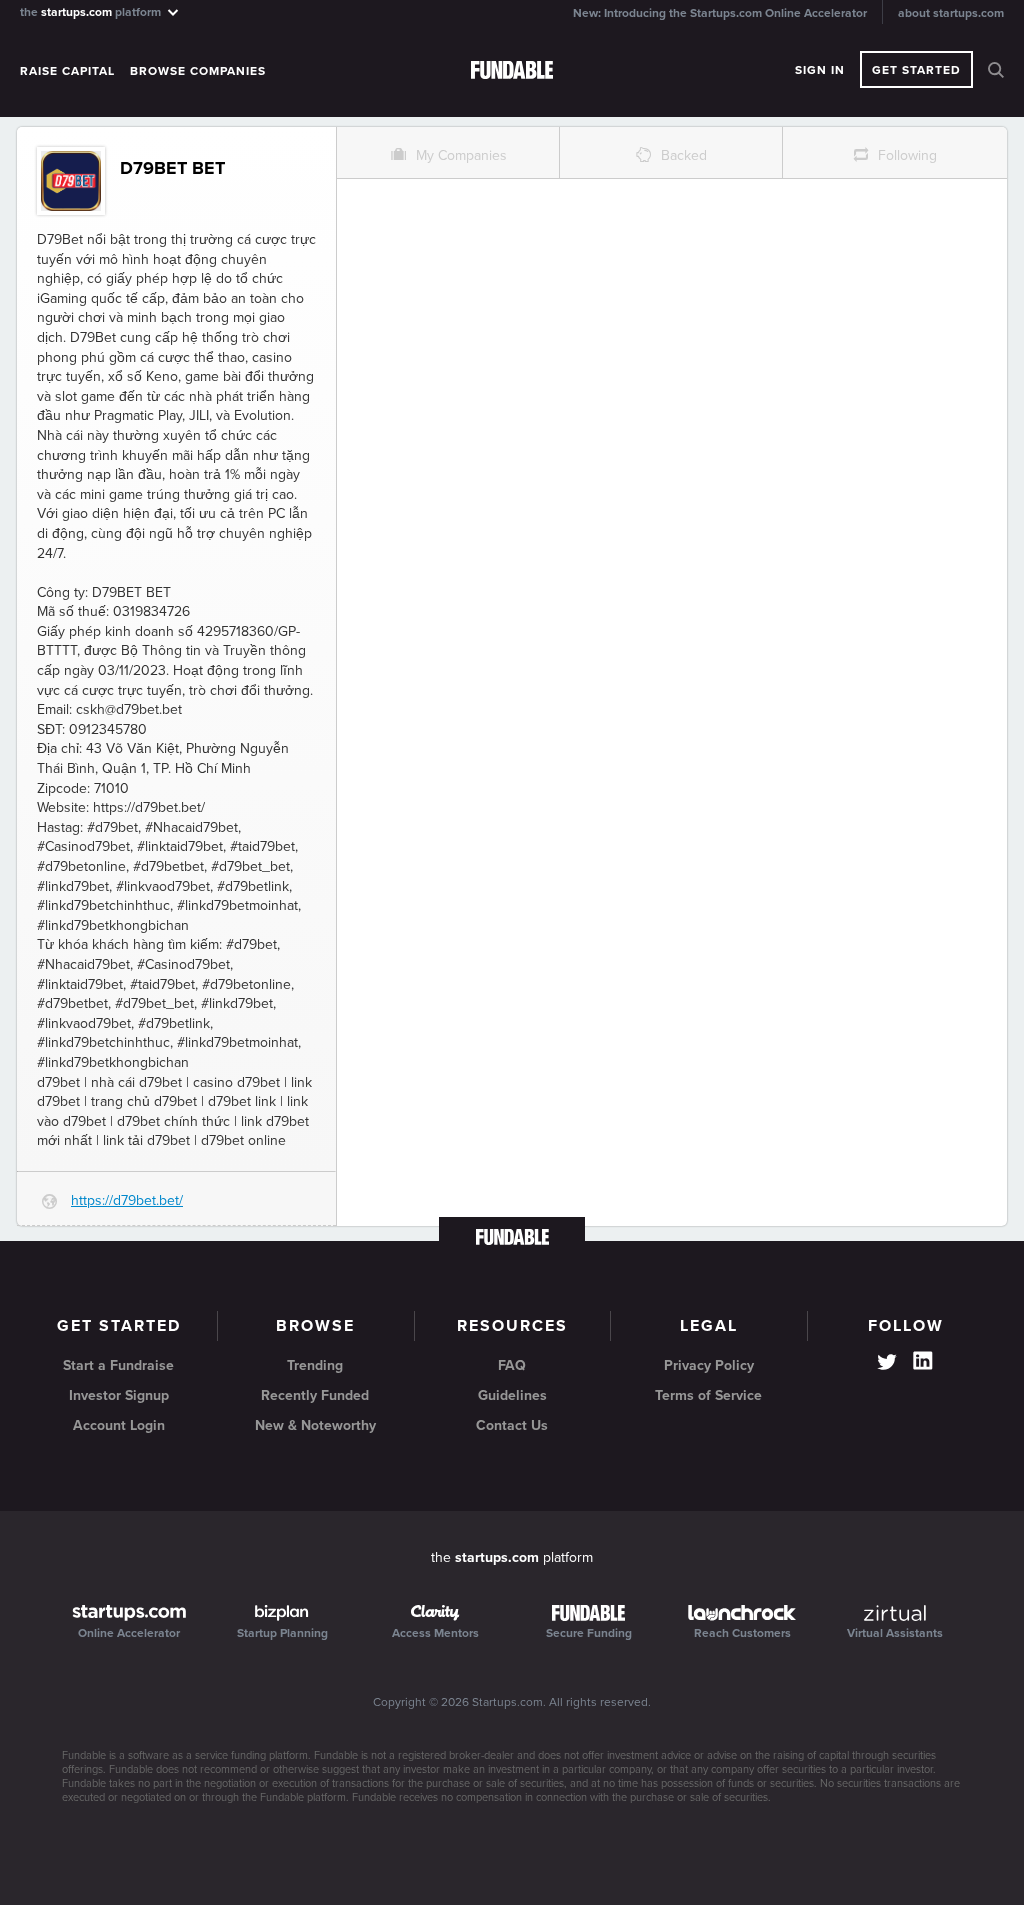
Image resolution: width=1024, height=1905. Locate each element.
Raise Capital (67, 71)
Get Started (916, 70)
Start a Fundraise (118, 1365)
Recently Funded (315, 1395)
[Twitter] (887, 1364)
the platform (92, 11)
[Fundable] (512, 71)
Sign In (820, 70)
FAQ (512, 1365)
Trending (315, 1365)
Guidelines (512, 1395)
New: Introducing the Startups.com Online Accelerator (720, 13)
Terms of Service (708, 1395)
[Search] (996, 70)
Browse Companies (198, 71)
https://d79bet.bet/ (127, 1200)
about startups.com (951, 13)
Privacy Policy (709, 1365)
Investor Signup (119, 1395)
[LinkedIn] (923, 1361)
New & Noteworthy (315, 1425)
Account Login (119, 1425)
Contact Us (512, 1425)
